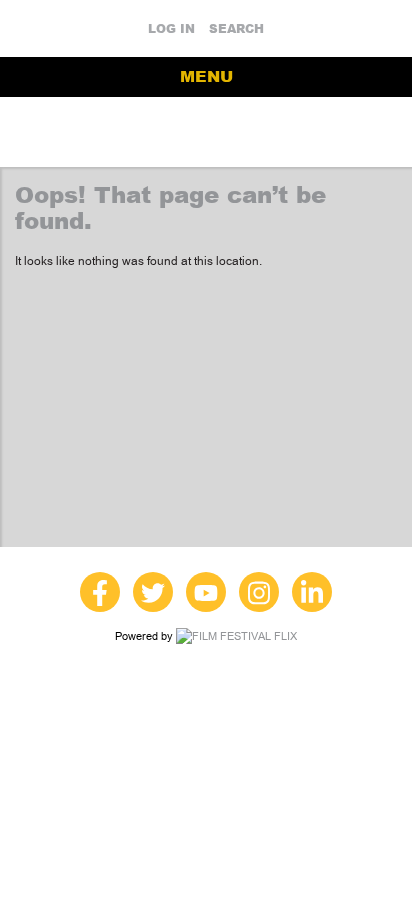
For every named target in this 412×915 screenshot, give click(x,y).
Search (236, 29)
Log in (171, 29)
